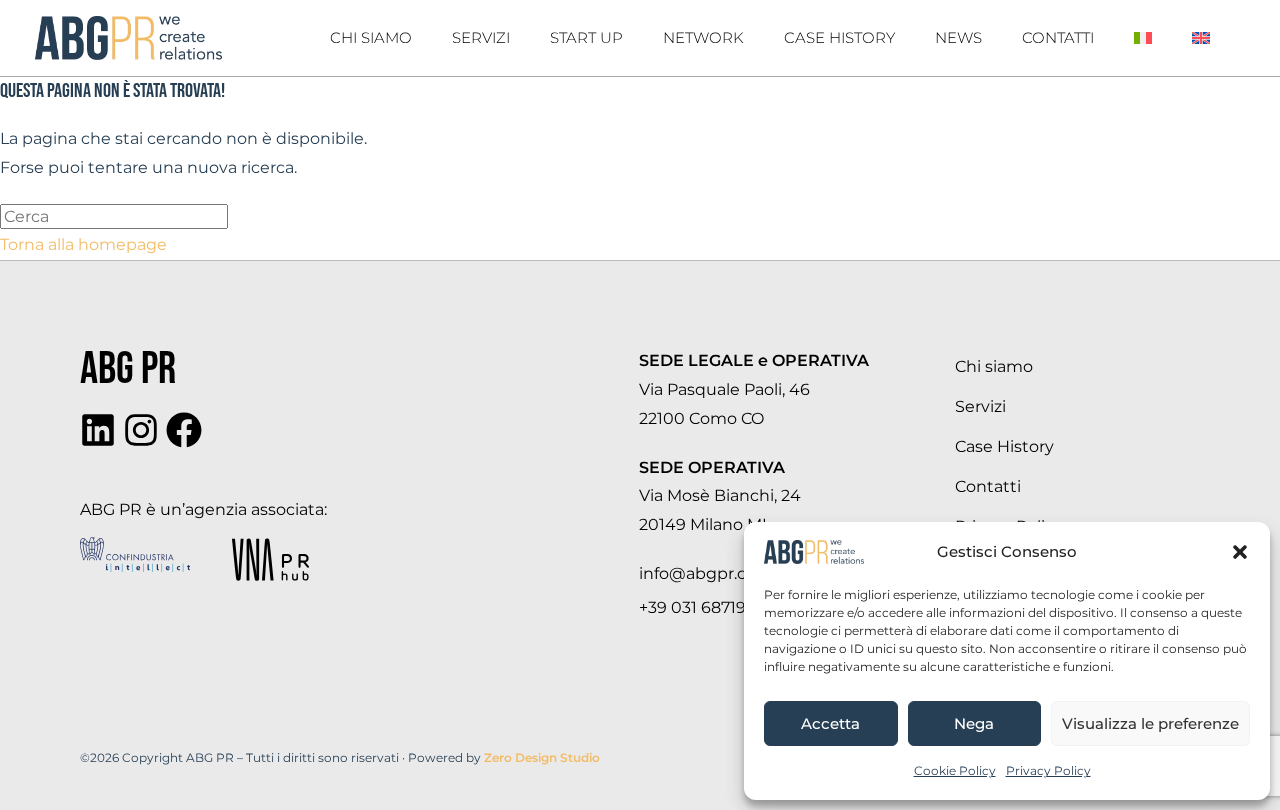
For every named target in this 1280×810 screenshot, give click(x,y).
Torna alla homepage (83, 244)
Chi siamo (994, 366)
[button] (1240, 552)
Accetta (830, 723)
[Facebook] (184, 430)
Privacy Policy (1048, 770)
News (958, 37)
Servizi (481, 37)
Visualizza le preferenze (1150, 723)
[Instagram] (141, 430)
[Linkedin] (98, 430)
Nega (974, 723)
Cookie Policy (955, 770)
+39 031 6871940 (703, 607)
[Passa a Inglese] (1201, 38)
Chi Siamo (371, 37)
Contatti (1058, 37)
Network (703, 37)
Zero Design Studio (542, 757)
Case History (839, 37)
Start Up (586, 37)
